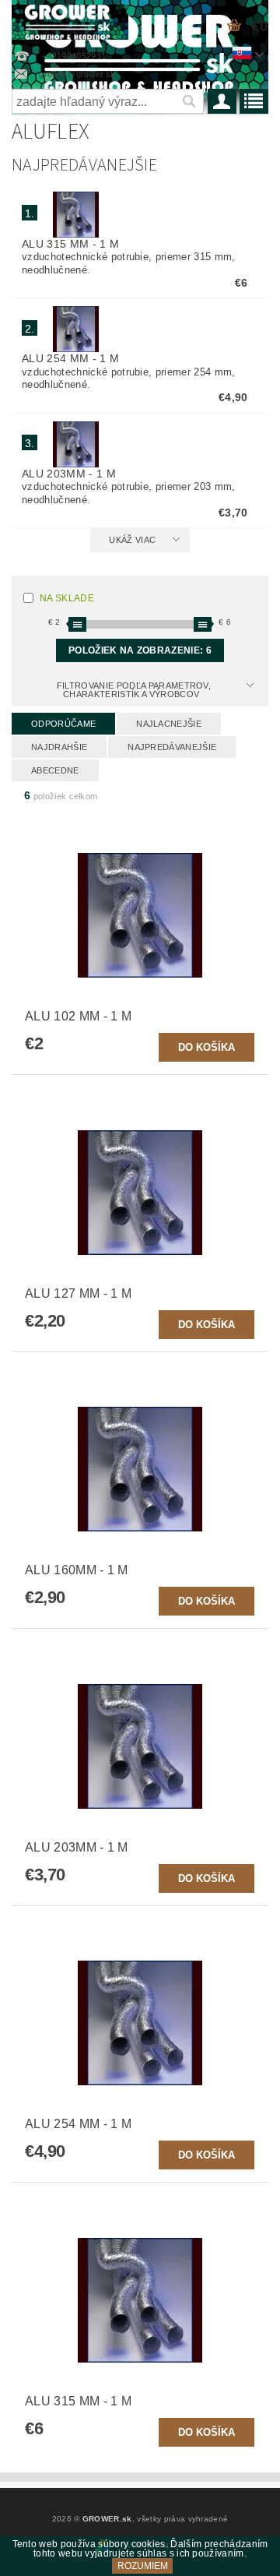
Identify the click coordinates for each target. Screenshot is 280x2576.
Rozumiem (143, 2566)
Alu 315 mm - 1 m (70, 244)
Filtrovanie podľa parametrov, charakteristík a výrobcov (134, 690)
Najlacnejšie (169, 724)
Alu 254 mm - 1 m (70, 358)
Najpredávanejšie (172, 747)
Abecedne (55, 770)
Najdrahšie (59, 747)
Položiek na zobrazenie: (140, 650)
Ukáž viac (132, 540)
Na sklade (67, 598)
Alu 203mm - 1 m (69, 474)
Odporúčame (63, 724)
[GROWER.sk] (70, 20)
